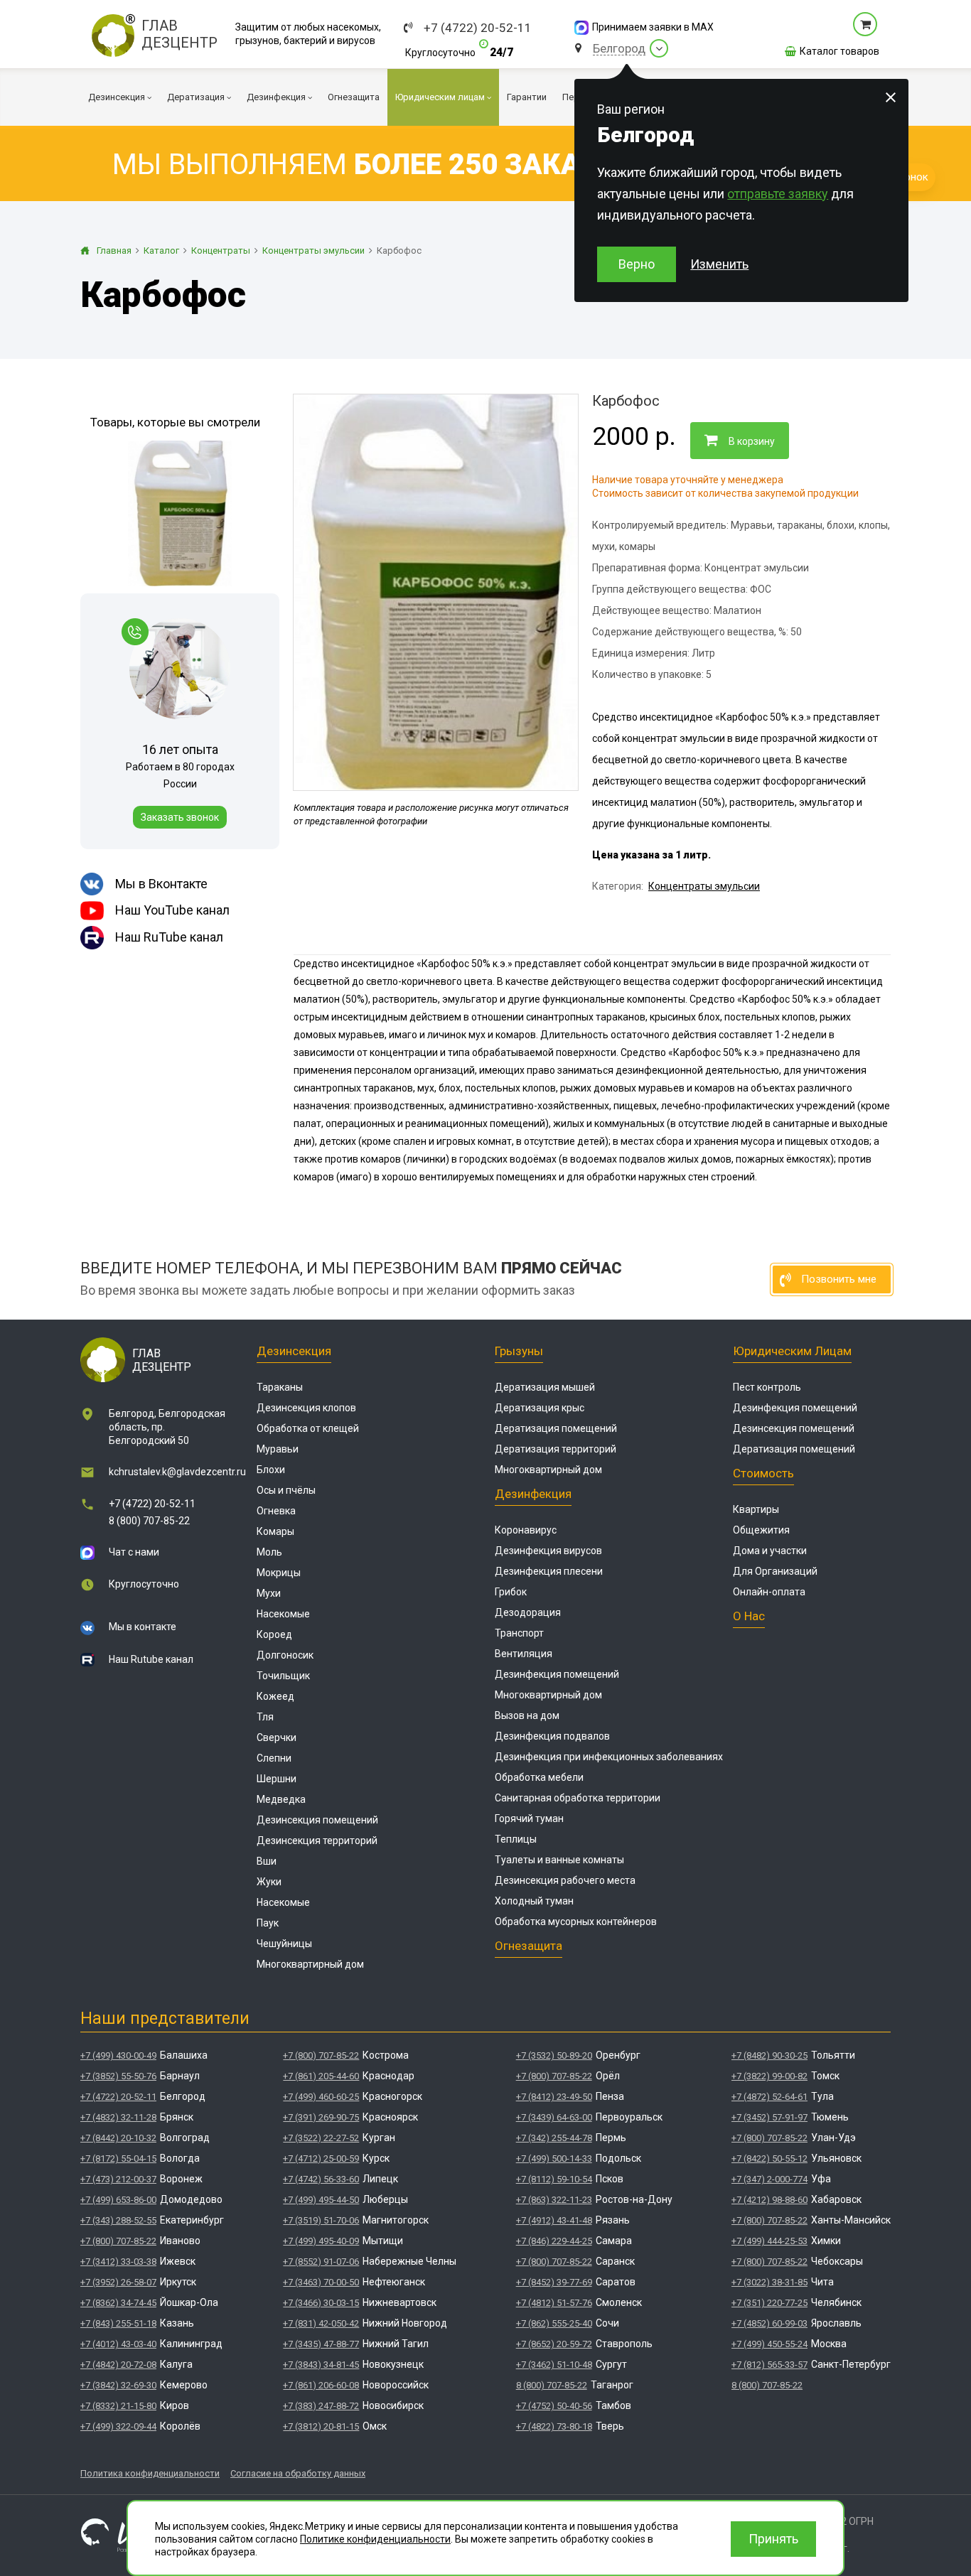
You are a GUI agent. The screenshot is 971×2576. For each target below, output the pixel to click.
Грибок (511, 1592)
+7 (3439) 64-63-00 (554, 2117)
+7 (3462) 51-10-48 (554, 2365)
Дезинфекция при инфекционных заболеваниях (609, 1757)
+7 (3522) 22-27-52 (321, 2138)
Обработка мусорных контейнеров (576, 1922)
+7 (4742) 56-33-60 (321, 2179)
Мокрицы (279, 1573)
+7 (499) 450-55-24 (769, 2344)
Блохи (271, 1470)
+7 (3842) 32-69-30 (118, 2385)
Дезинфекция (533, 1494)
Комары (275, 1531)
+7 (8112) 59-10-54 (554, 2179)
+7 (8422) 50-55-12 (769, 2159)
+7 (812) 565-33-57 (769, 2365)
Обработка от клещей (308, 1428)
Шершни (277, 1779)
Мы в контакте (143, 1627)
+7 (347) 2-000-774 (769, 2179)
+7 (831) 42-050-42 (321, 2323)
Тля (265, 1717)
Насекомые (283, 1614)
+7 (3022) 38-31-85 (769, 2282)
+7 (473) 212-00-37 (118, 2179)
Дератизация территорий (556, 1449)
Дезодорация (528, 1612)
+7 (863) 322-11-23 (554, 2200)
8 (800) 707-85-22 (149, 1521)
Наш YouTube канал (172, 910)
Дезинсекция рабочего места (565, 1880)
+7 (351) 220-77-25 (769, 2303)
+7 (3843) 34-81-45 (321, 2365)
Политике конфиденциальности (375, 2539)
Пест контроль (767, 1387)
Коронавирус (526, 1530)
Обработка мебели (539, 1777)
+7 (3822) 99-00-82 (769, 2076)
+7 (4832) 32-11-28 (118, 2117)
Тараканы (280, 1387)
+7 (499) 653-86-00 (118, 2200)
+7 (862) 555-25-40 (554, 2323)
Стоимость (763, 1473)
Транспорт (519, 1633)
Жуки (269, 1882)
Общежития (761, 1530)
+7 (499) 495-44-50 (321, 2200)
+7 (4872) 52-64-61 (769, 2097)
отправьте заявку (778, 194)
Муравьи (278, 1449)
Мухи (269, 1593)
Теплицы (516, 1839)
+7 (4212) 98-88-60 (769, 2200)
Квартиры (756, 1509)
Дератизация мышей (545, 1387)
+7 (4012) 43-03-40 (118, 2344)
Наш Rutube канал (151, 1659)
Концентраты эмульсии (704, 886)
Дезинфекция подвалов (552, 1736)
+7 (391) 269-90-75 (321, 2117)
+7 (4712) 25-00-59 (321, 2159)
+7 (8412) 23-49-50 (554, 2097)
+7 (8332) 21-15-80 (118, 2406)
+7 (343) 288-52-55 (118, 2220)
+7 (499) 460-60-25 (321, 2097)
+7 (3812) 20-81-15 (321, 2426)
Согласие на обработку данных (298, 2473)
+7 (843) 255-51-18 (118, 2323)
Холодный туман (534, 1901)
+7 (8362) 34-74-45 (118, 2303)
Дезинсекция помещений (317, 1820)
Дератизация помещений (556, 1428)
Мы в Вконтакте (161, 884)
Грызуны (519, 1351)
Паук (268, 1923)
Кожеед (275, 1696)
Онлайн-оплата (769, 1592)
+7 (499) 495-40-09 (321, 2241)
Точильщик (283, 1676)
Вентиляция (524, 1654)
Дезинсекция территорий (317, 1841)
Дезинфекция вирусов (548, 1551)
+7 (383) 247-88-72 (321, 2406)
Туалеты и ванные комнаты (559, 1860)
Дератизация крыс (540, 1408)
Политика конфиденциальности (150, 2473)
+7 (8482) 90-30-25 (769, 2055)
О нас (749, 1616)
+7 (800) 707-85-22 (118, 2241)
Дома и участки (770, 1551)
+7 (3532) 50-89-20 (554, 2055)
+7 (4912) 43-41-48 (554, 2220)
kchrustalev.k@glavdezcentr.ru (177, 1472)
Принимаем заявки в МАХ (653, 27)
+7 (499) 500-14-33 (554, 2159)
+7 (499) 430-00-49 (118, 2055)
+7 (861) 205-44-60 (321, 2076)
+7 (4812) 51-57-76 (554, 2303)
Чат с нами (134, 1552)
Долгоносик (285, 1655)
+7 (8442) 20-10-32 (118, 2138)
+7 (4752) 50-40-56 (554, 2406)
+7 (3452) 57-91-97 (769, 2117)
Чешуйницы (284, 1944)
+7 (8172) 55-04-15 (118, 2159)
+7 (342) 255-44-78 (554, 2138)
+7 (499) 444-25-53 (769, 2241)
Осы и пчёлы (286, 1490)
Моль (269, 1552)
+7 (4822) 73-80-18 (554, 2426)
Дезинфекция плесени (549, 1571)
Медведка (281, 1799)
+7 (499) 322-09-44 (118, 2426)
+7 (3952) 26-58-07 (118, 2282)
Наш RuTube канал (169, 937)
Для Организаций (775, 1571)
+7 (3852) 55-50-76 (118, 2076)
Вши (267, 1861)
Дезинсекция (294, 1351)
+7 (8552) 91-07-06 (321, 2262)
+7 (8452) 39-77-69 (554, 2282)
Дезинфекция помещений (557, 1674)
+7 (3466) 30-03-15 (321, 2303)
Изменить (719, 264)
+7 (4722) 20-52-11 (478, 28)
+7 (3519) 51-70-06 (321, 2220)
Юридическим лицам (792, 1351)
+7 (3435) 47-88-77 (321, 2344)
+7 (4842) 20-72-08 (118, 2365)
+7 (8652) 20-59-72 (554, 2344)
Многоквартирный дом (310, 1964)
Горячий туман (529, 1818)
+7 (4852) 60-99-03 (769, 2323)
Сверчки (277, 1737)
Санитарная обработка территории (578, 1798)
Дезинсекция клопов (306, 1408)
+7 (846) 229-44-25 (554, 2241)
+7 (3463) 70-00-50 (321, 2282)
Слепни (274, 1758)
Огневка (276, 1511)
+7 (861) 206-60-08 (321, 2385)
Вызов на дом (527, 1715)
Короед (274, 1634)
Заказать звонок (180, 817)
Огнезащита (529, 1946)
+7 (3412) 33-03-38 (118, 2262)
